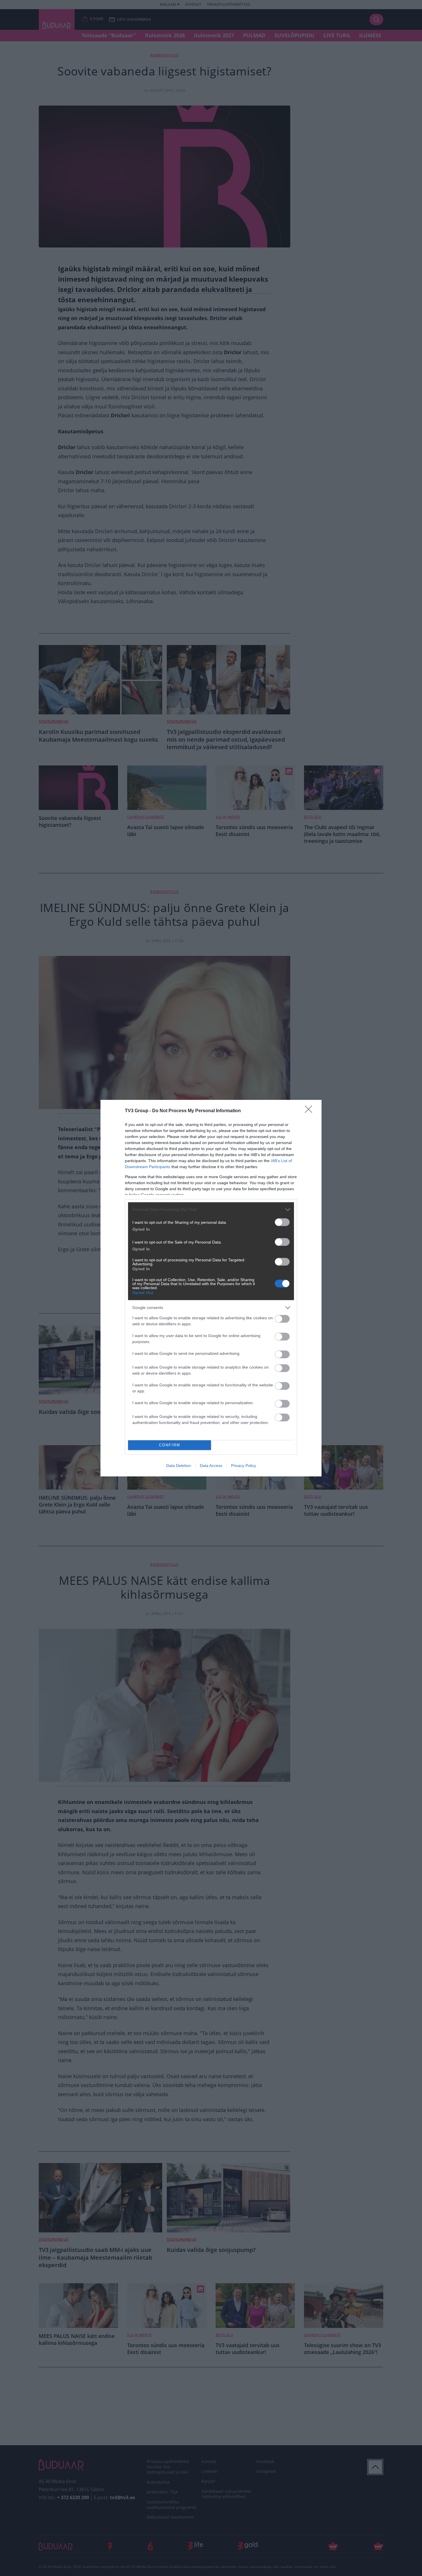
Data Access (211, 1466)
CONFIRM (170, 1445)
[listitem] (211, 1210)
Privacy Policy (244, 1466)
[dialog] (211, 1288)
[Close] (310, 1111)
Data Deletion (179, 1466)
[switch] (282, 1222)
